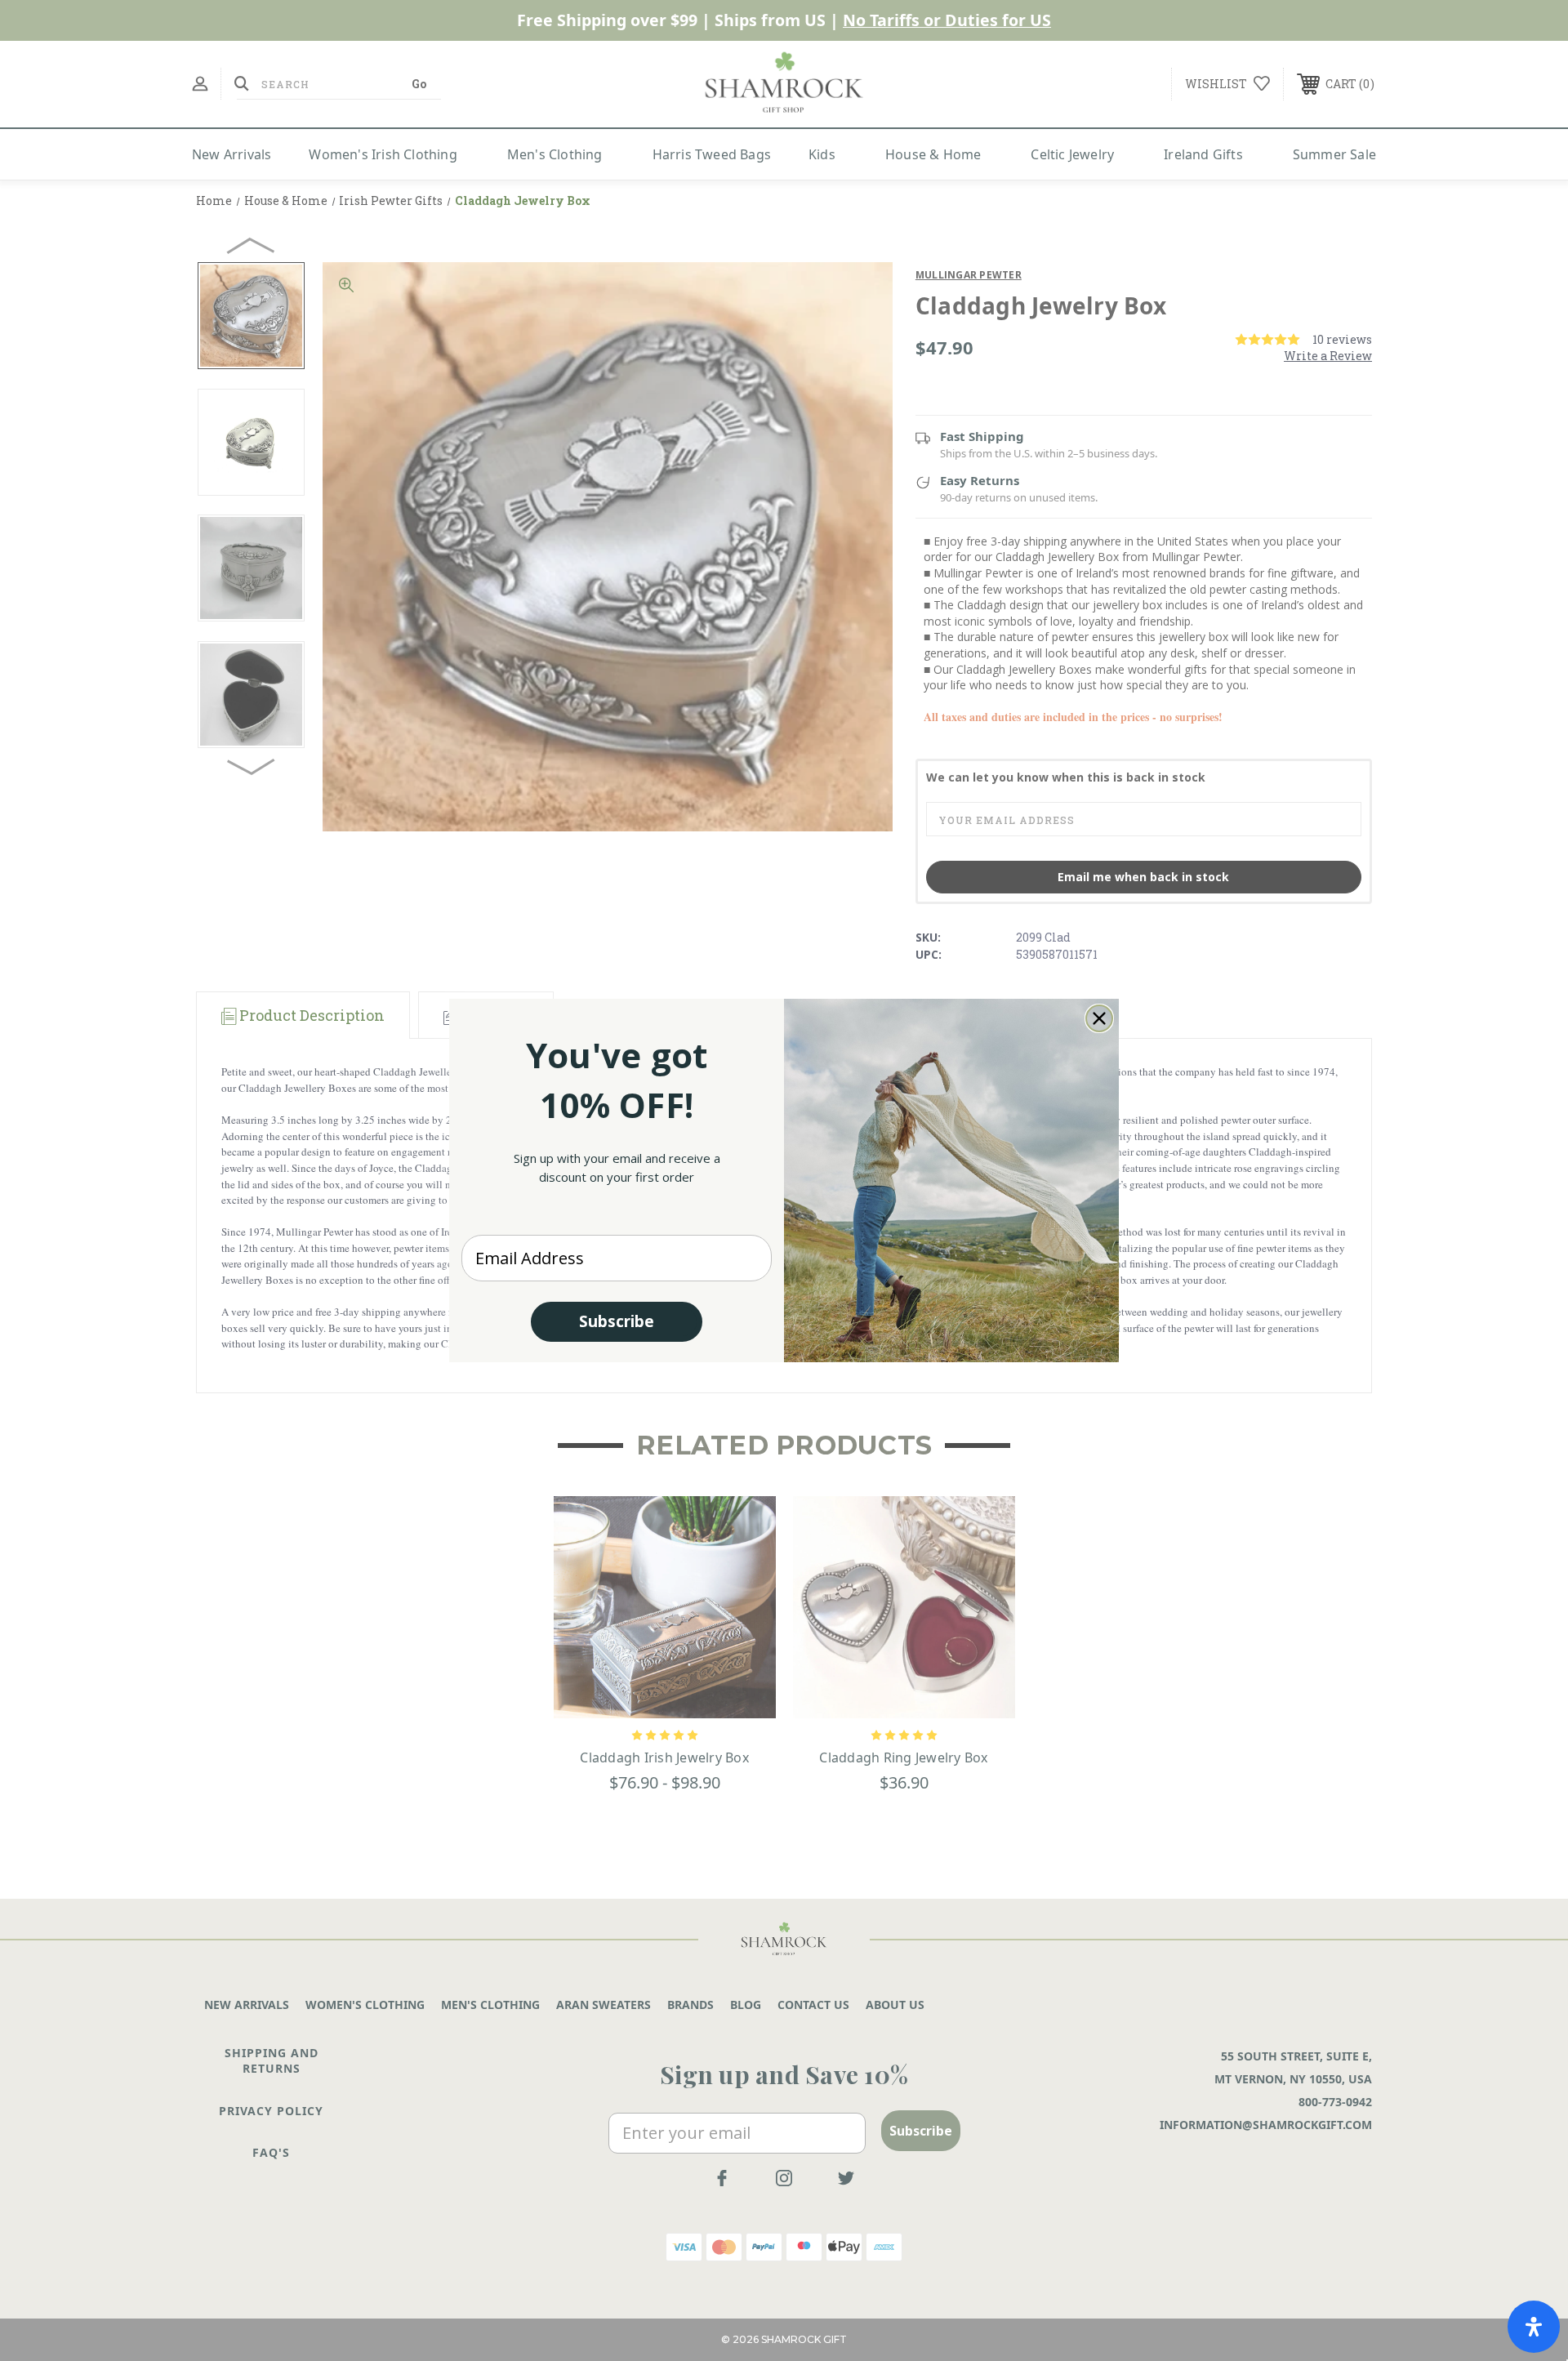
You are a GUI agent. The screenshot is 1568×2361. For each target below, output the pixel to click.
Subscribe (617, 1321)
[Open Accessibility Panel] (1534, 2327)
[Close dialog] (1099, 1018)
